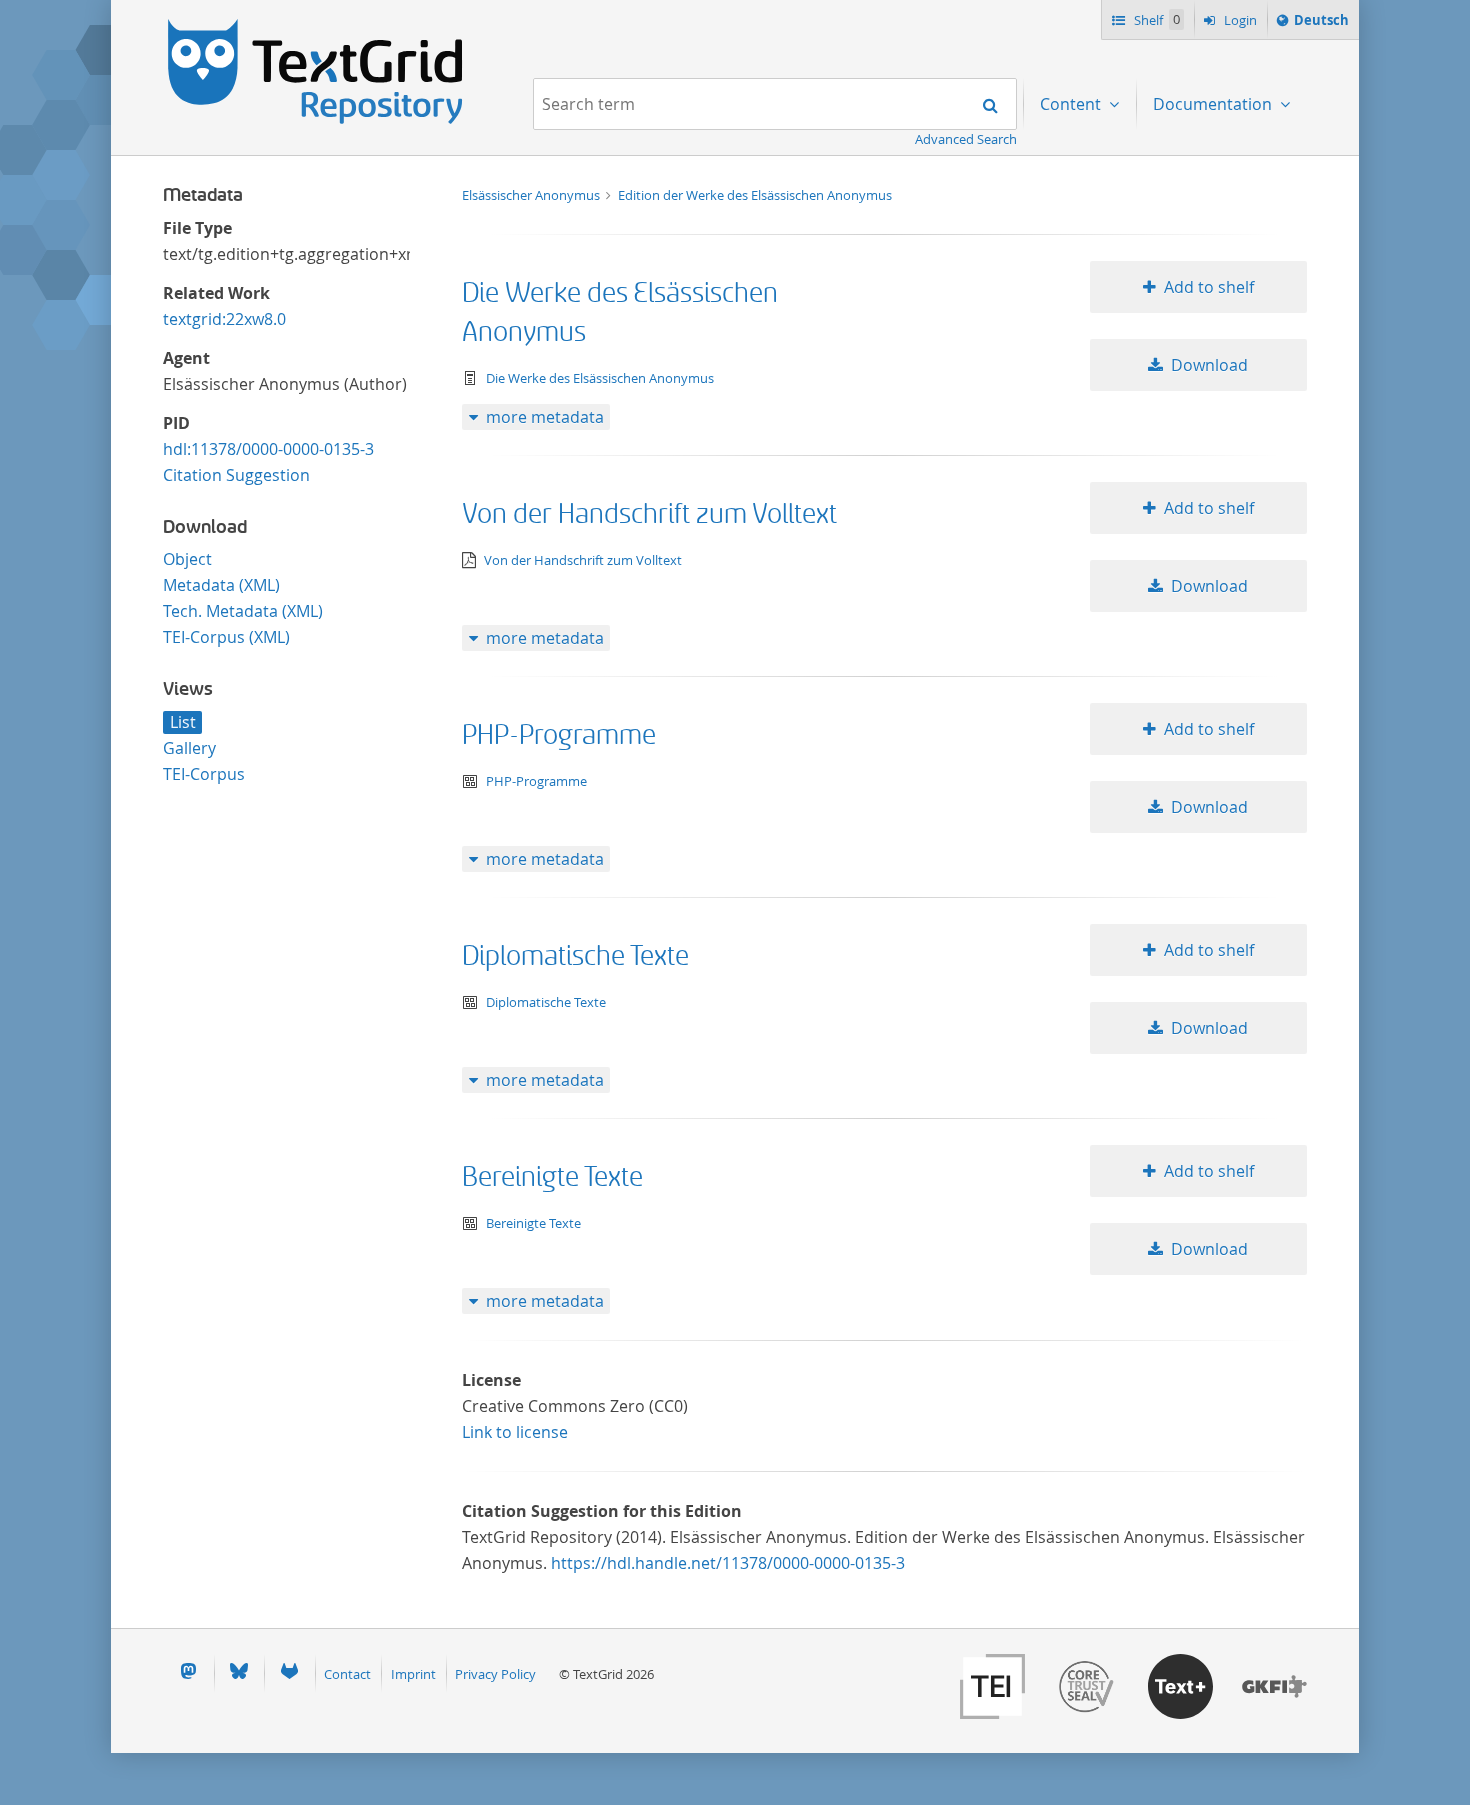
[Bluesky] (239, 1673)
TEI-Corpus (204, 774)
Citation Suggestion (236, 475)
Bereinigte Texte (552, 1177)
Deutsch (1321, 24)
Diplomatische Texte (575, 956)
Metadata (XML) (221, 585)
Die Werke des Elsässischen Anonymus (600, 378)
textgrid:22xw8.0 (224, 319)
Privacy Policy (495, 1674)
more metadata (545, 417)
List (183, 722)
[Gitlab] (289, 1673)
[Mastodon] (188, 1673)
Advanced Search (966, 139)
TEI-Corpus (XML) (226, 637)
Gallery (189, 748)
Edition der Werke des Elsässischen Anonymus (755, 195)
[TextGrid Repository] (316, 26)
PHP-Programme (559, 735)
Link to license (515, 1432)
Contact (347, 1674)
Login (1239, 20)
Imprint (413, 1674)
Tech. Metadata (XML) (243, 611)
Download (1209, 365)
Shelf (1155, 20)
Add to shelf (1209, 287)
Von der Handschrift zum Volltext (649, 514)
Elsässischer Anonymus (532, 195)
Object (187, 559)
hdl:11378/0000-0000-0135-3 (268, 449)
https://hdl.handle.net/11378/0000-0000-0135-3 (728, 1563)
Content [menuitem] (1072, 104)
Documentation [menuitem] (1214, 104)
